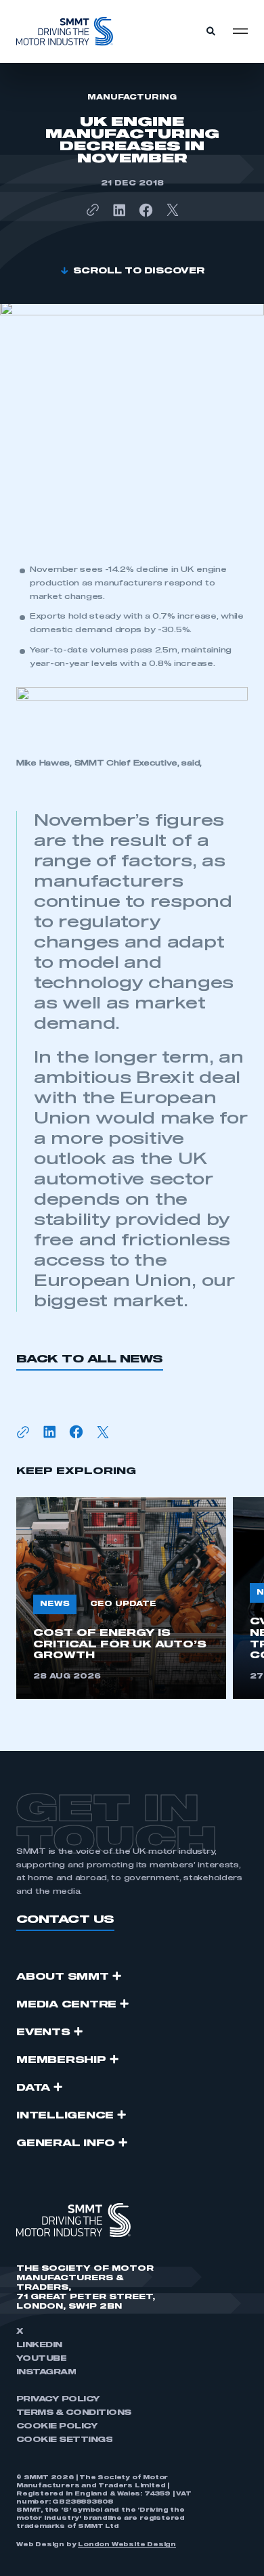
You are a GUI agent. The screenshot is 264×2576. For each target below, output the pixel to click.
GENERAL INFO (66, 2144)
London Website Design (127, 2545)
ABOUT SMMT (63, 1977)
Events (43, 2033)
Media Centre (66, 2005)
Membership (61, 2060)
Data (33, 2088)
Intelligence (65, 2116)
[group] (121, 1598)
